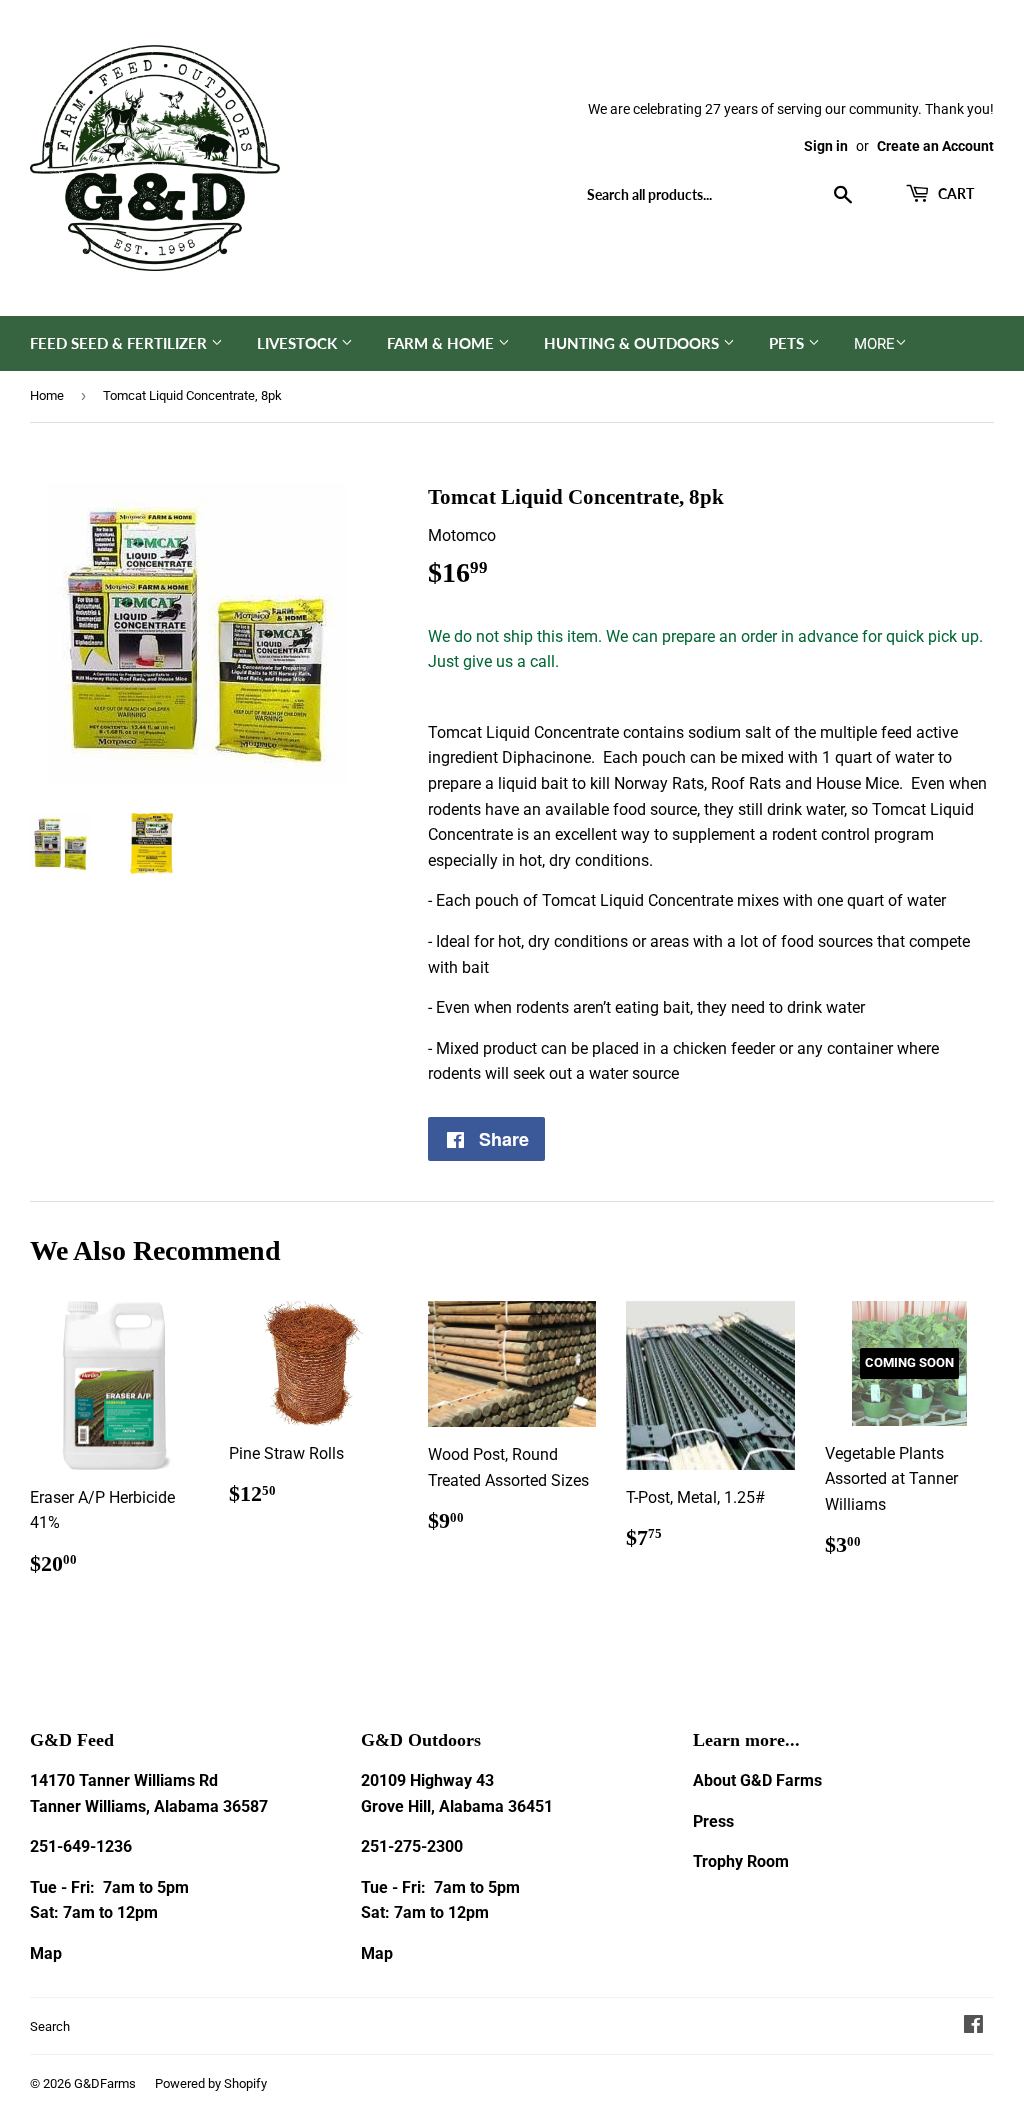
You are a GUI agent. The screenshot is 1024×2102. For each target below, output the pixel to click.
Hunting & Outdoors (633, 343)
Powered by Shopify (211, 2083)
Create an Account (935, 146)
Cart (954, 193)
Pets (788, 343)
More (874, 344)
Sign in (826, 146)
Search (50, 2026)
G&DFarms (105, 2083)
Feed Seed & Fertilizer (120, 343)
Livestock (299, 343)
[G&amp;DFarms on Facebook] (973, 2026)
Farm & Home (442, 343)
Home (47, 395)
